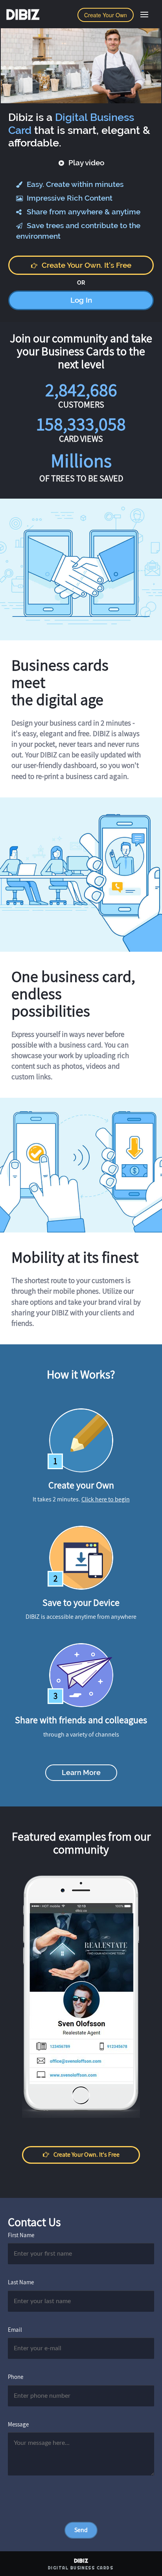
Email (15, 2330)
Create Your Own (106, 15)
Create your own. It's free (87, 265)
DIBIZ (23, 15)
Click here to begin (106, 1499)
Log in (81, 300)
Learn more (81, 1772)
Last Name (21, 2282)
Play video (85, 163)
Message (18, 2424)
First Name (21, 2235)
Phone (16, 2377)
